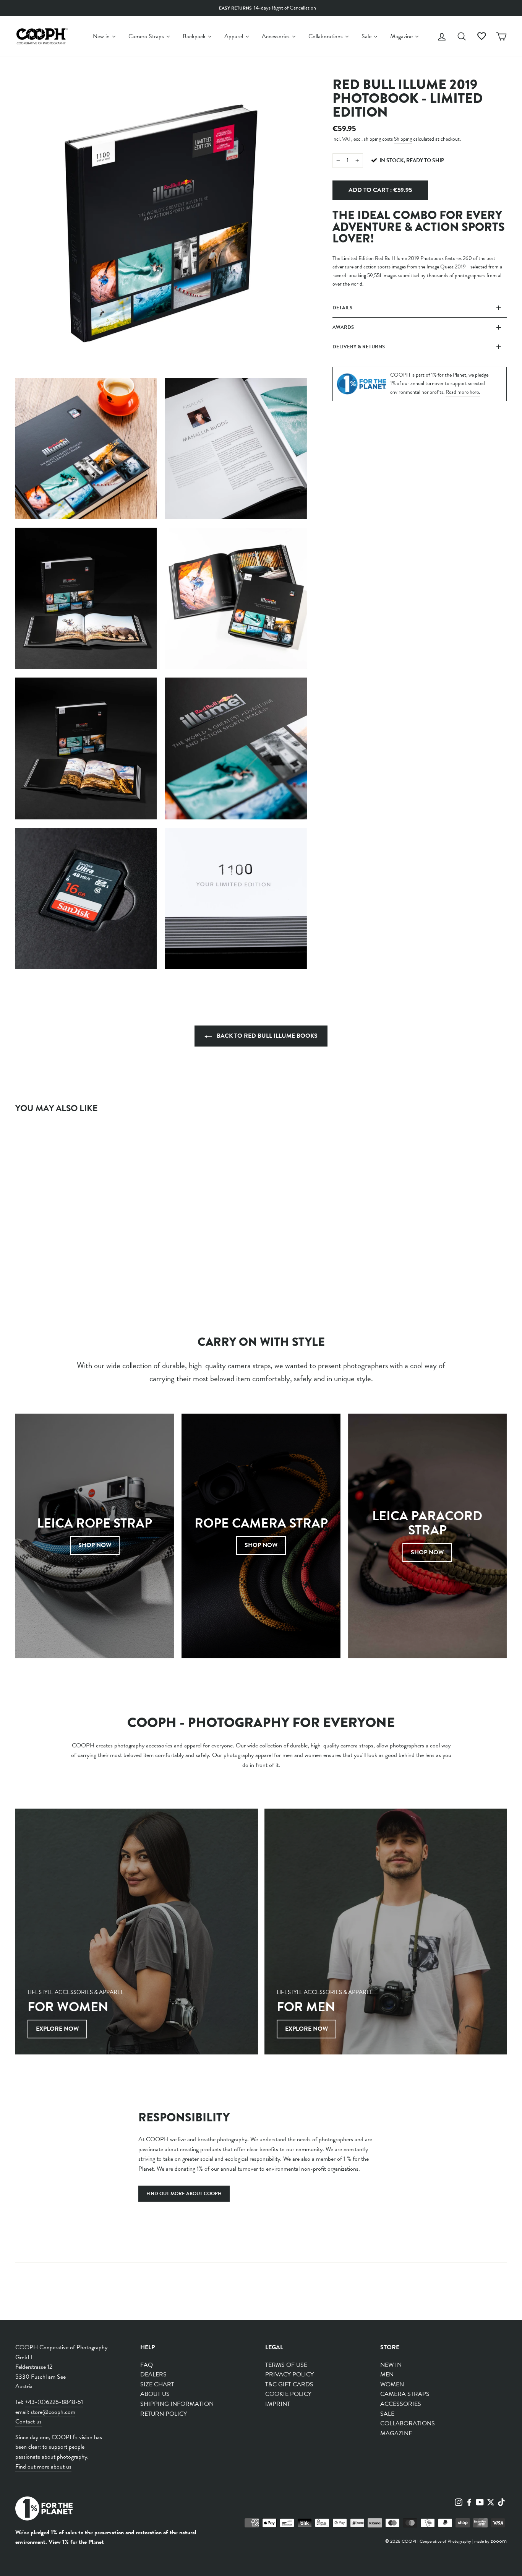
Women (392, 2384)
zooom (499, 2541)
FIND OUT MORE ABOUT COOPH (184, 2194)
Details (342, 308)
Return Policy (164, 2414)
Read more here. (463, 392)
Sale (387, 2414)
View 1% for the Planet (76, 2542)
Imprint (278, 2404)
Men (387, 2374)
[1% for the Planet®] (44, 2510)
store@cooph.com (53, 2412)
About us (155, 2394)
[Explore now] (386, 1932)
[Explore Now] (137, 1932)
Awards (343, 327)
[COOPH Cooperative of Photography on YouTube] (480, 2501)
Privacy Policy (289, 2374)
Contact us (28, 2422)
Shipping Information (177, 2404)
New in (391, 2365)
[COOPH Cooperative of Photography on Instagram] (459, 2501)
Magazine (396, 2433)
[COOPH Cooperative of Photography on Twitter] (491, 2501)
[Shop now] (261, 1536)
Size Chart (157, 2384)
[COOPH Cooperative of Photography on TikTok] (501, 2501)
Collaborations (408, 2423)
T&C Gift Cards (289, 2384)
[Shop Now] (95, 1536)
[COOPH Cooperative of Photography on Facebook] (469, 2501)
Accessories (401, 2404)
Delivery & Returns (359, 347)
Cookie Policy (288, 2394)
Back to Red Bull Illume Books (266, 1036)
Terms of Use (286, 2365)
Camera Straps (405, 2394)
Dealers (153, 2374)
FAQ (147, 2365)
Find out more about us (43, 2467)
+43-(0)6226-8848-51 (54, 2402)
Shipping (403, 139)
